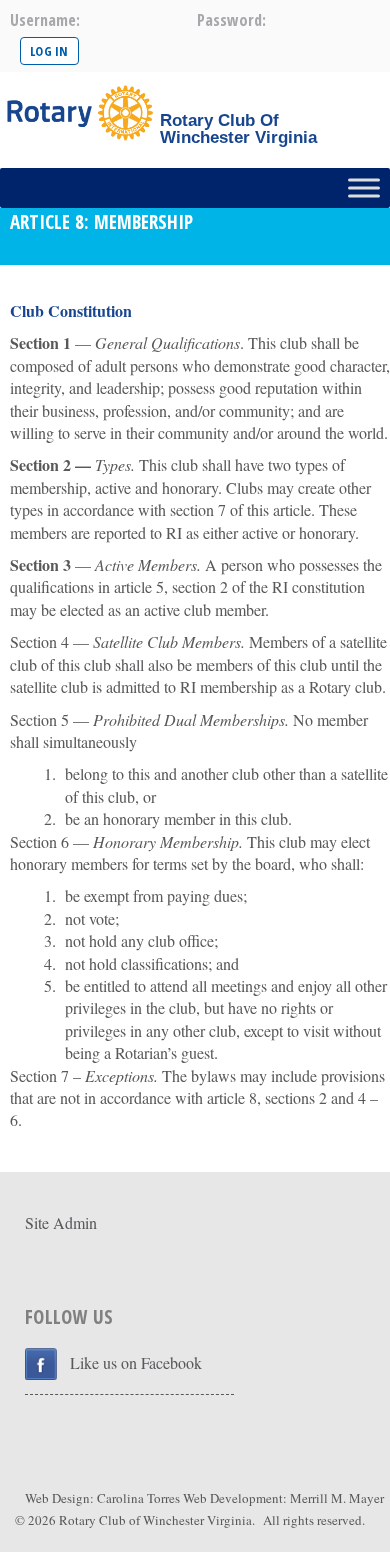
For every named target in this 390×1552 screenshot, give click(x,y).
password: (231, 20)
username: (45, 20)
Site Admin (61, 1222)
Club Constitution (71, 310)
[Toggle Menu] (364, 187)
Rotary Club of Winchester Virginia (155, 1520)
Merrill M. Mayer (337, 1498)
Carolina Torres (138, 1498)
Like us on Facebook (136, 1362)
